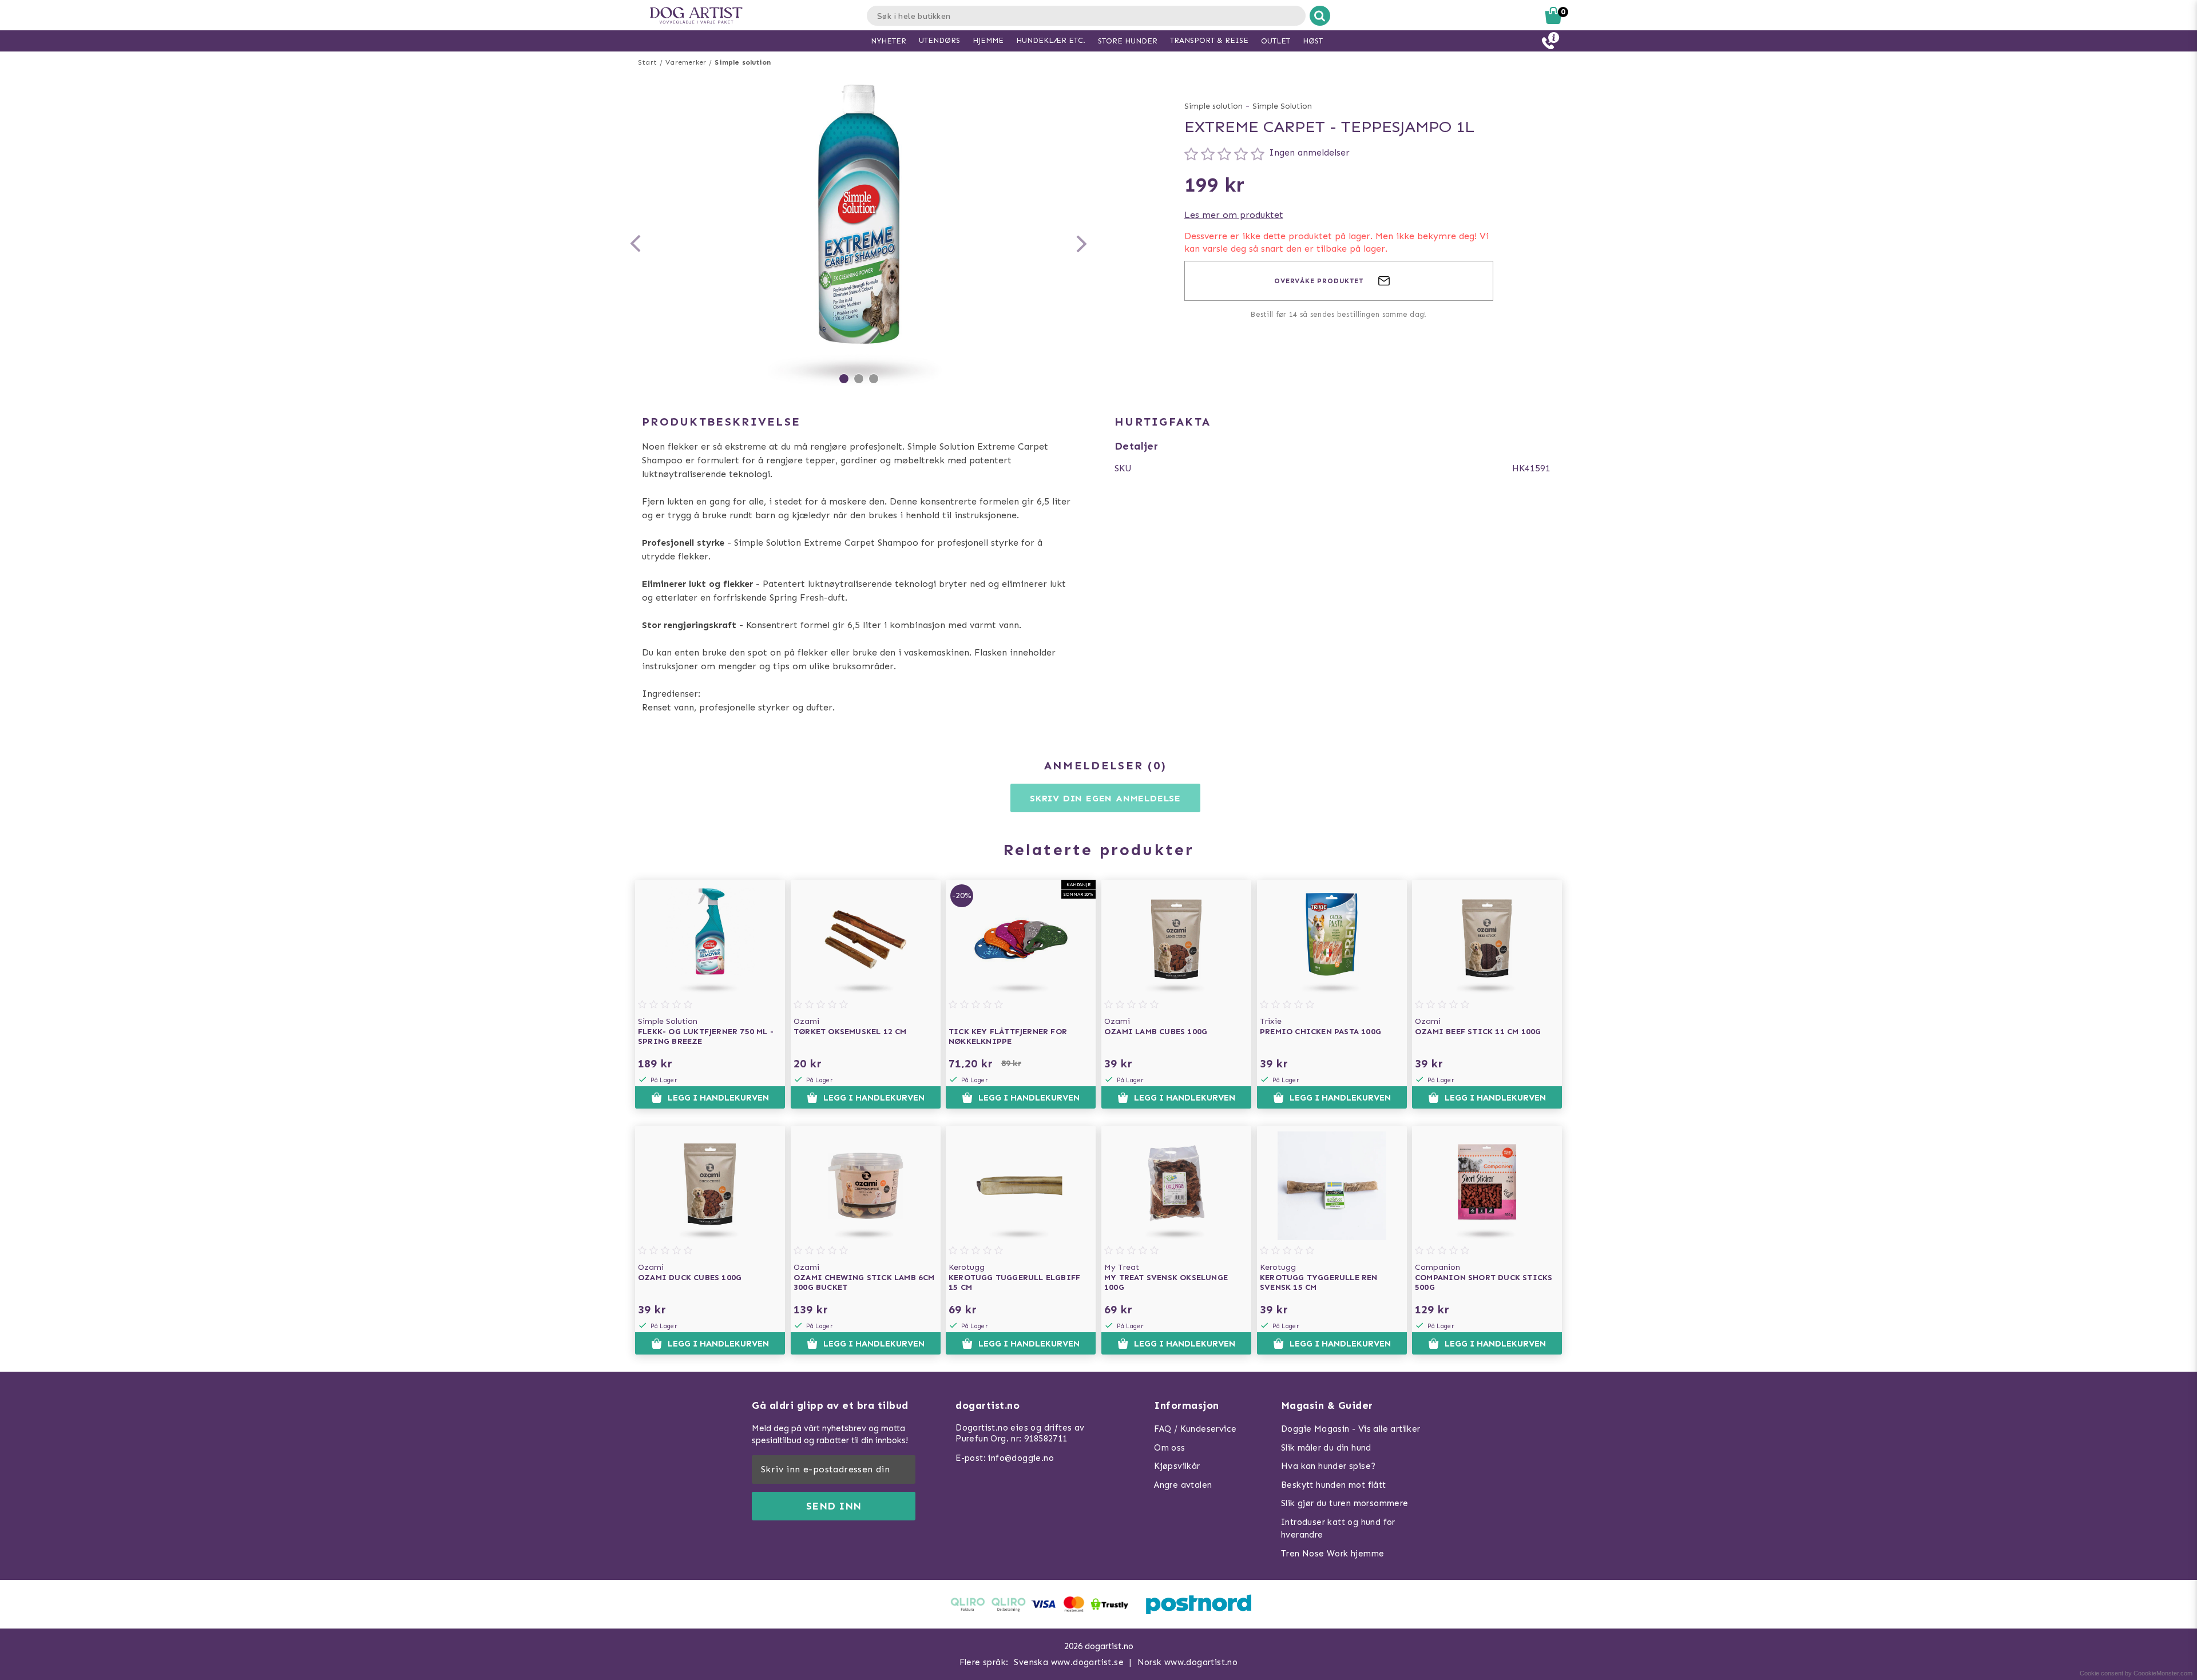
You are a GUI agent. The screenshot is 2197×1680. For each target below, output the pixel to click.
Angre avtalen (1183, 1485)
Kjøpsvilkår (1177, 1466)
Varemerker (686, 62)
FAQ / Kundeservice (1195, 1429)
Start (647, 62)
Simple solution (743, 62)
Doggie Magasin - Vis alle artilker (1351, 1429)
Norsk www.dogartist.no (1188, 1662)
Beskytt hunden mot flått (1334, 1485)
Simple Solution (1282, 106)
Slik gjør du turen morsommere (1345, 1503)
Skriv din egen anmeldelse (1105, 798)
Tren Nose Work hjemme (1333, 1554)
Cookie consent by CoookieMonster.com (2136, 1673)
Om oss (1169, 1448)
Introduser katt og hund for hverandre (1338, 1529)
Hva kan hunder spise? (1328, 1466)
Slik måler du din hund (1326, 1448)
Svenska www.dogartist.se (1069, 1662)
